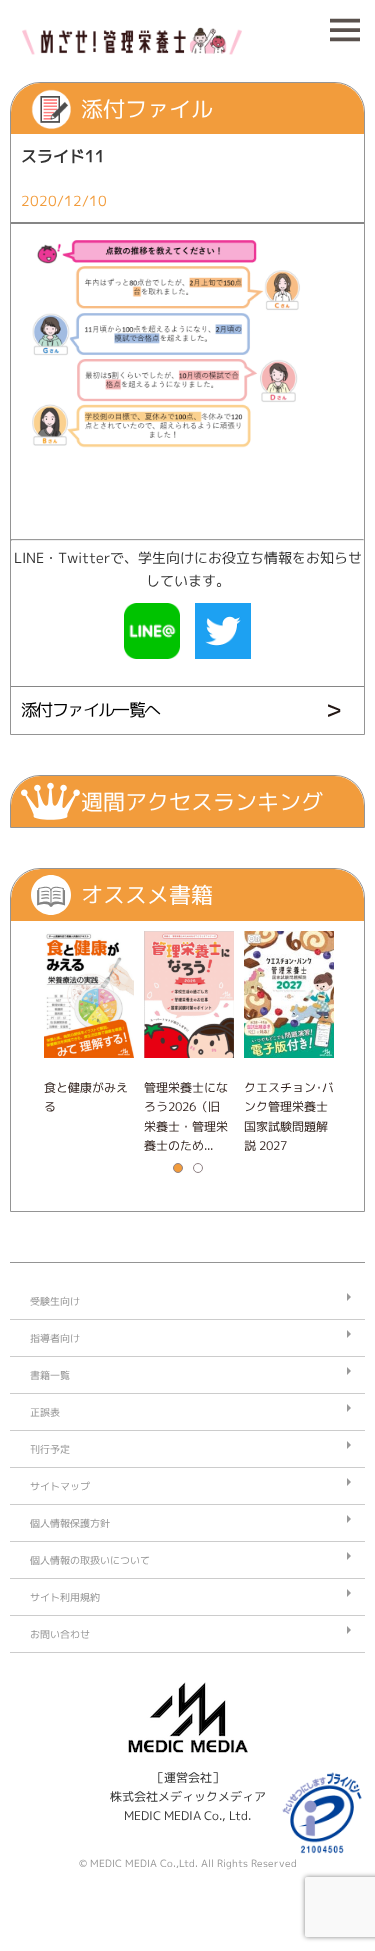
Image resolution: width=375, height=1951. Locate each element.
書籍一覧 (50, 1375)
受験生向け (55, 1301)
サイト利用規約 (65, 1597)
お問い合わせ (60, 1634)
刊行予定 (50, 1449)
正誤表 (45, 1412)
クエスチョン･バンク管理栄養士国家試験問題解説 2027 (289, 1116)
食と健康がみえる (86, 1097)
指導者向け (55, 1338)
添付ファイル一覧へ (90, 709)
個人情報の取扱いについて (90, 1560)
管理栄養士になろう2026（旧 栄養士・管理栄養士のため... (186, 1116)
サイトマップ (60, 1486)
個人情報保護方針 (70, 1523)
